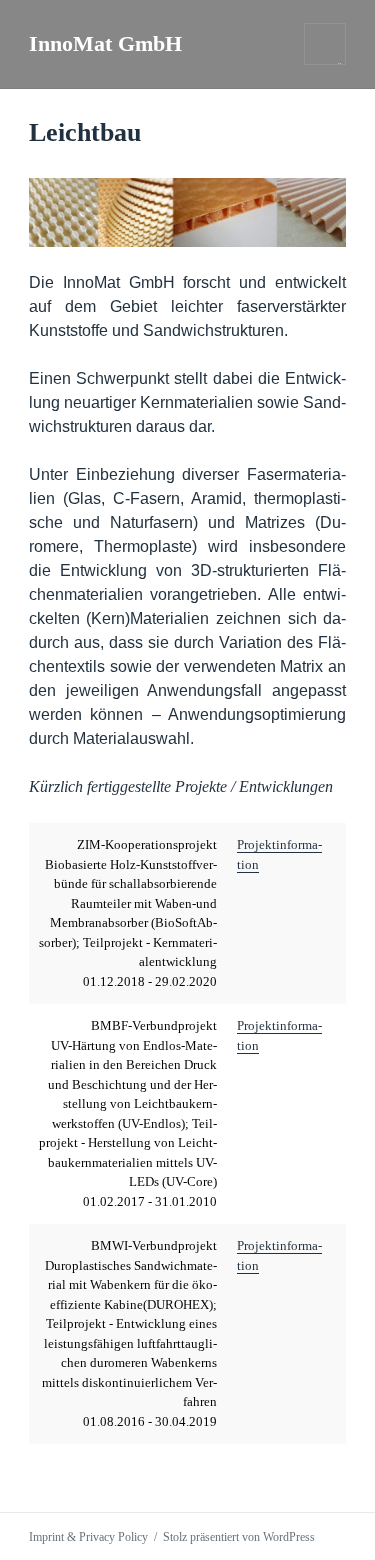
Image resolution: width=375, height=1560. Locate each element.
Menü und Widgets (325, 64)
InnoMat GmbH (105, 43)
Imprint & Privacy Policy (88, 1537)
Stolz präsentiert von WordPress (239, 1537)
